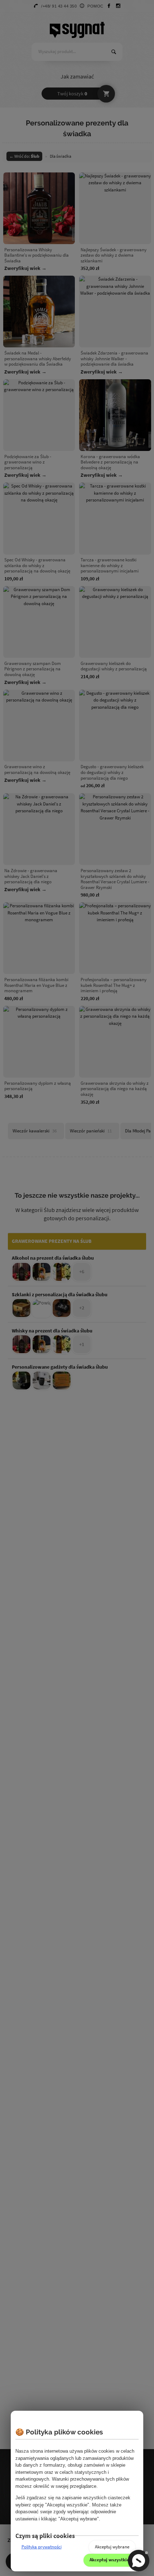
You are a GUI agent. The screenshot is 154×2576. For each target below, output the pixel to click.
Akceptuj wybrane (112, 2547)
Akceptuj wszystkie (109, 2560)
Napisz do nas (139, 2561)
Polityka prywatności (42, 2547)
